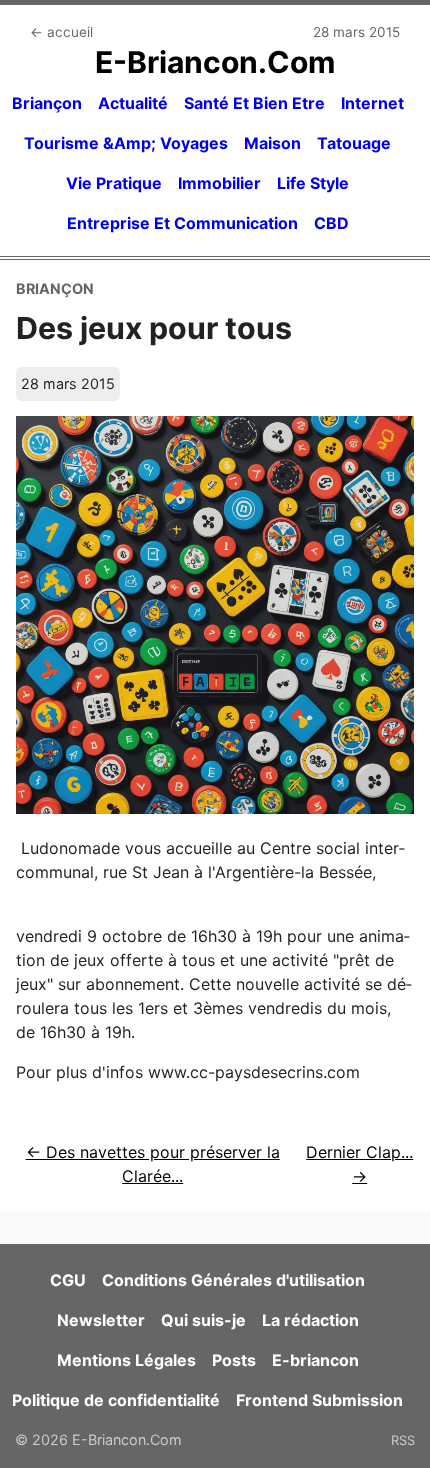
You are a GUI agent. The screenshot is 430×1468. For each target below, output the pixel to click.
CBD (331, 223)
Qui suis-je (203, 1320)
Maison (272, 143)
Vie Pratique (114, 183)
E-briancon (315, 1360)
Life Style (313, 183)
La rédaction (310, 1320)
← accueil (61, 32)
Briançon (47, 103)
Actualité (133, 103)
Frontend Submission (319, 1400)
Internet (372, 103)
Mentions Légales (126, 1360)
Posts (234, 1360)
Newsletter (101, 1320)
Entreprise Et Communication (182, 223)
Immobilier (219, 183)
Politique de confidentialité (116, 1400)
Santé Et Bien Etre (254, 103)
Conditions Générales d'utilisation (233, 1280)
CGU (68, 1280)
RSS (403, 1440)
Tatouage (354, 143)
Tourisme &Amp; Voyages (126, 143)
